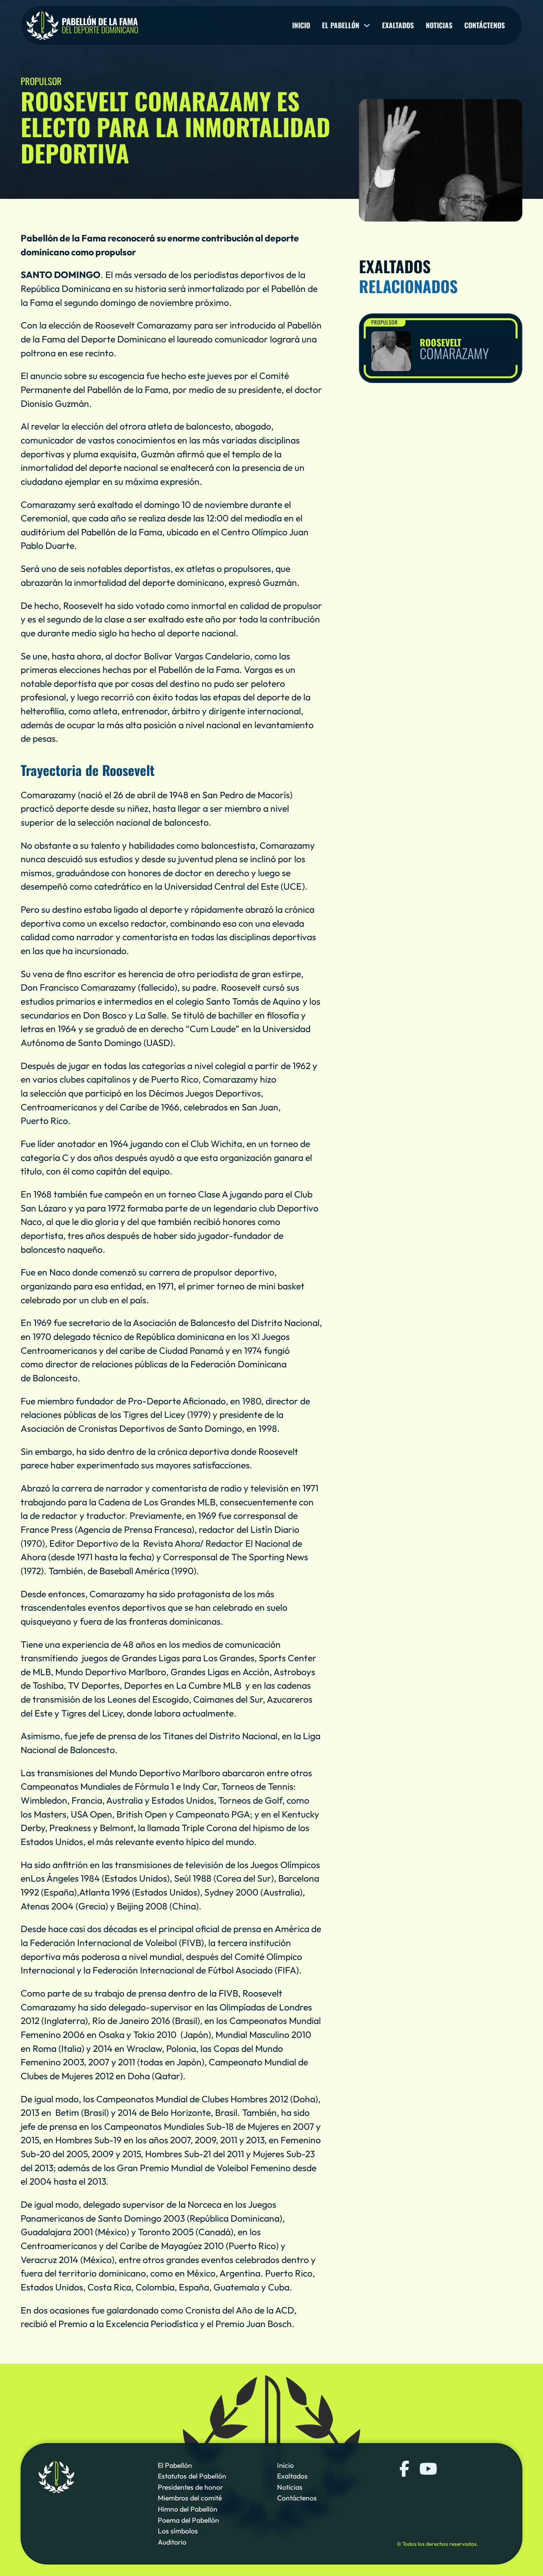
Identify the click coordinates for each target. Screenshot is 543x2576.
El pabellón (341, 25)
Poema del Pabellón (188, 2520)
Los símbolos (178, 2531)
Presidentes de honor (190, 2487)
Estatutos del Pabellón (192, 2476)
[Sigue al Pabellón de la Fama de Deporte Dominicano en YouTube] (427, 2469)
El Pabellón (175, 2465)
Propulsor (385, 322)
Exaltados (398, 25)
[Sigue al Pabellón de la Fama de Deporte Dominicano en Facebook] (405, 2469)
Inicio (301, 25)
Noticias (439, 25)
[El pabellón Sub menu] (367, 25)
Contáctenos (485, 25)
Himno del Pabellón (188, 2509)
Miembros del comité (190, 2498)
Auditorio (172, 2542)
